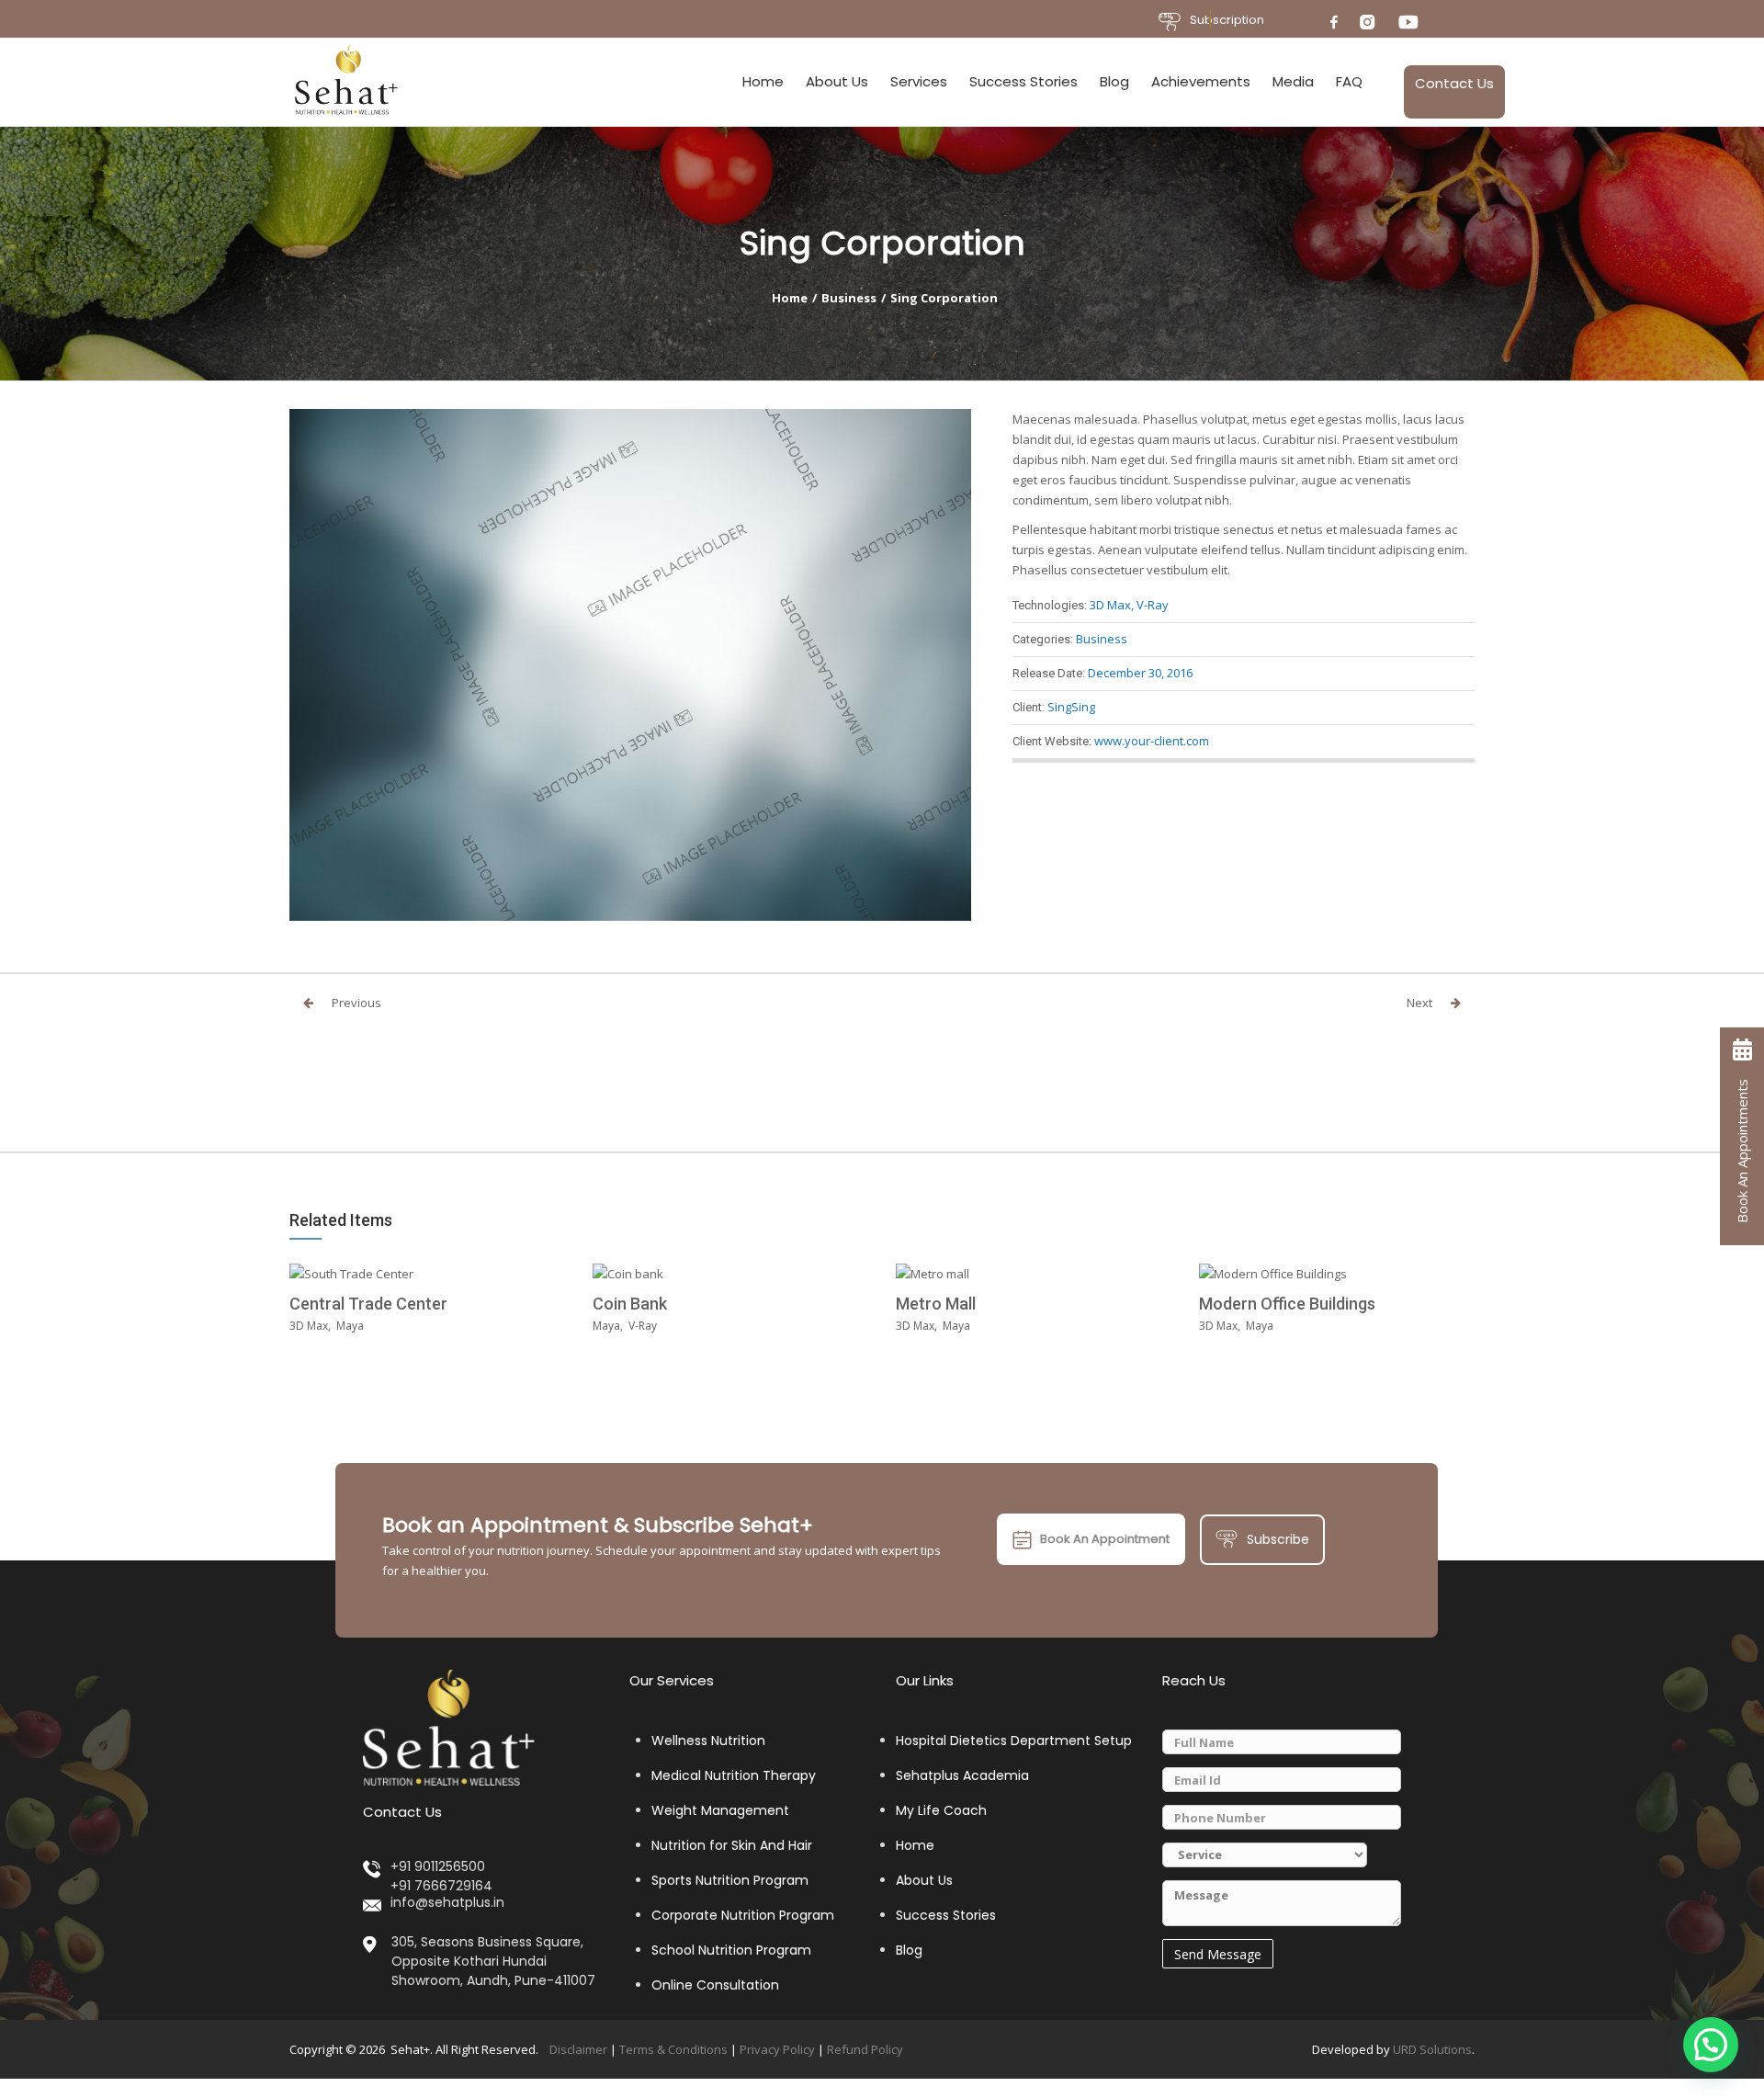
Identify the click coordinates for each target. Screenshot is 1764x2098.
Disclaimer (578, 2048)
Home (763, 81)
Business (849, 298)
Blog (1114, 81)
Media (1293, 81)
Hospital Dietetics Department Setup (1014, 1741)
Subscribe (1278, 1538)
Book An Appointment (1105, 1538)
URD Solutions (1432, 2048)
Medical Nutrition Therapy (734, 1775)
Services (919, 81)
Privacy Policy (777, 2048)
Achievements (1201, 81)
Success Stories (1023, 81)
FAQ (1349, 81)
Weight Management (720, 1810)
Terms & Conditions (673, 2048)
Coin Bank (630, 1304)
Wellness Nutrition (708, 1741)
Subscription (1227, 20)
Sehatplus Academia (962, 1775)
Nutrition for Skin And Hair (732, 1845)
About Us (837, 81)
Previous (356, 1003)
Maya (350, 1326)
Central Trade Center (368, 1304)
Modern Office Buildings (1287, 1304)
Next (1419, 1003)
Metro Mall (936, 1304)
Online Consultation (715, 1985)
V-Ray (1153, 605)
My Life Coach (941, 1810)
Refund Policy (865, 2048)
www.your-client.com (1152, 741)
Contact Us (1454, 83)
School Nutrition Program (731, 1950)
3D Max (1110, 605)
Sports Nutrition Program (730, 1880)
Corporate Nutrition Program (743, 1915)
